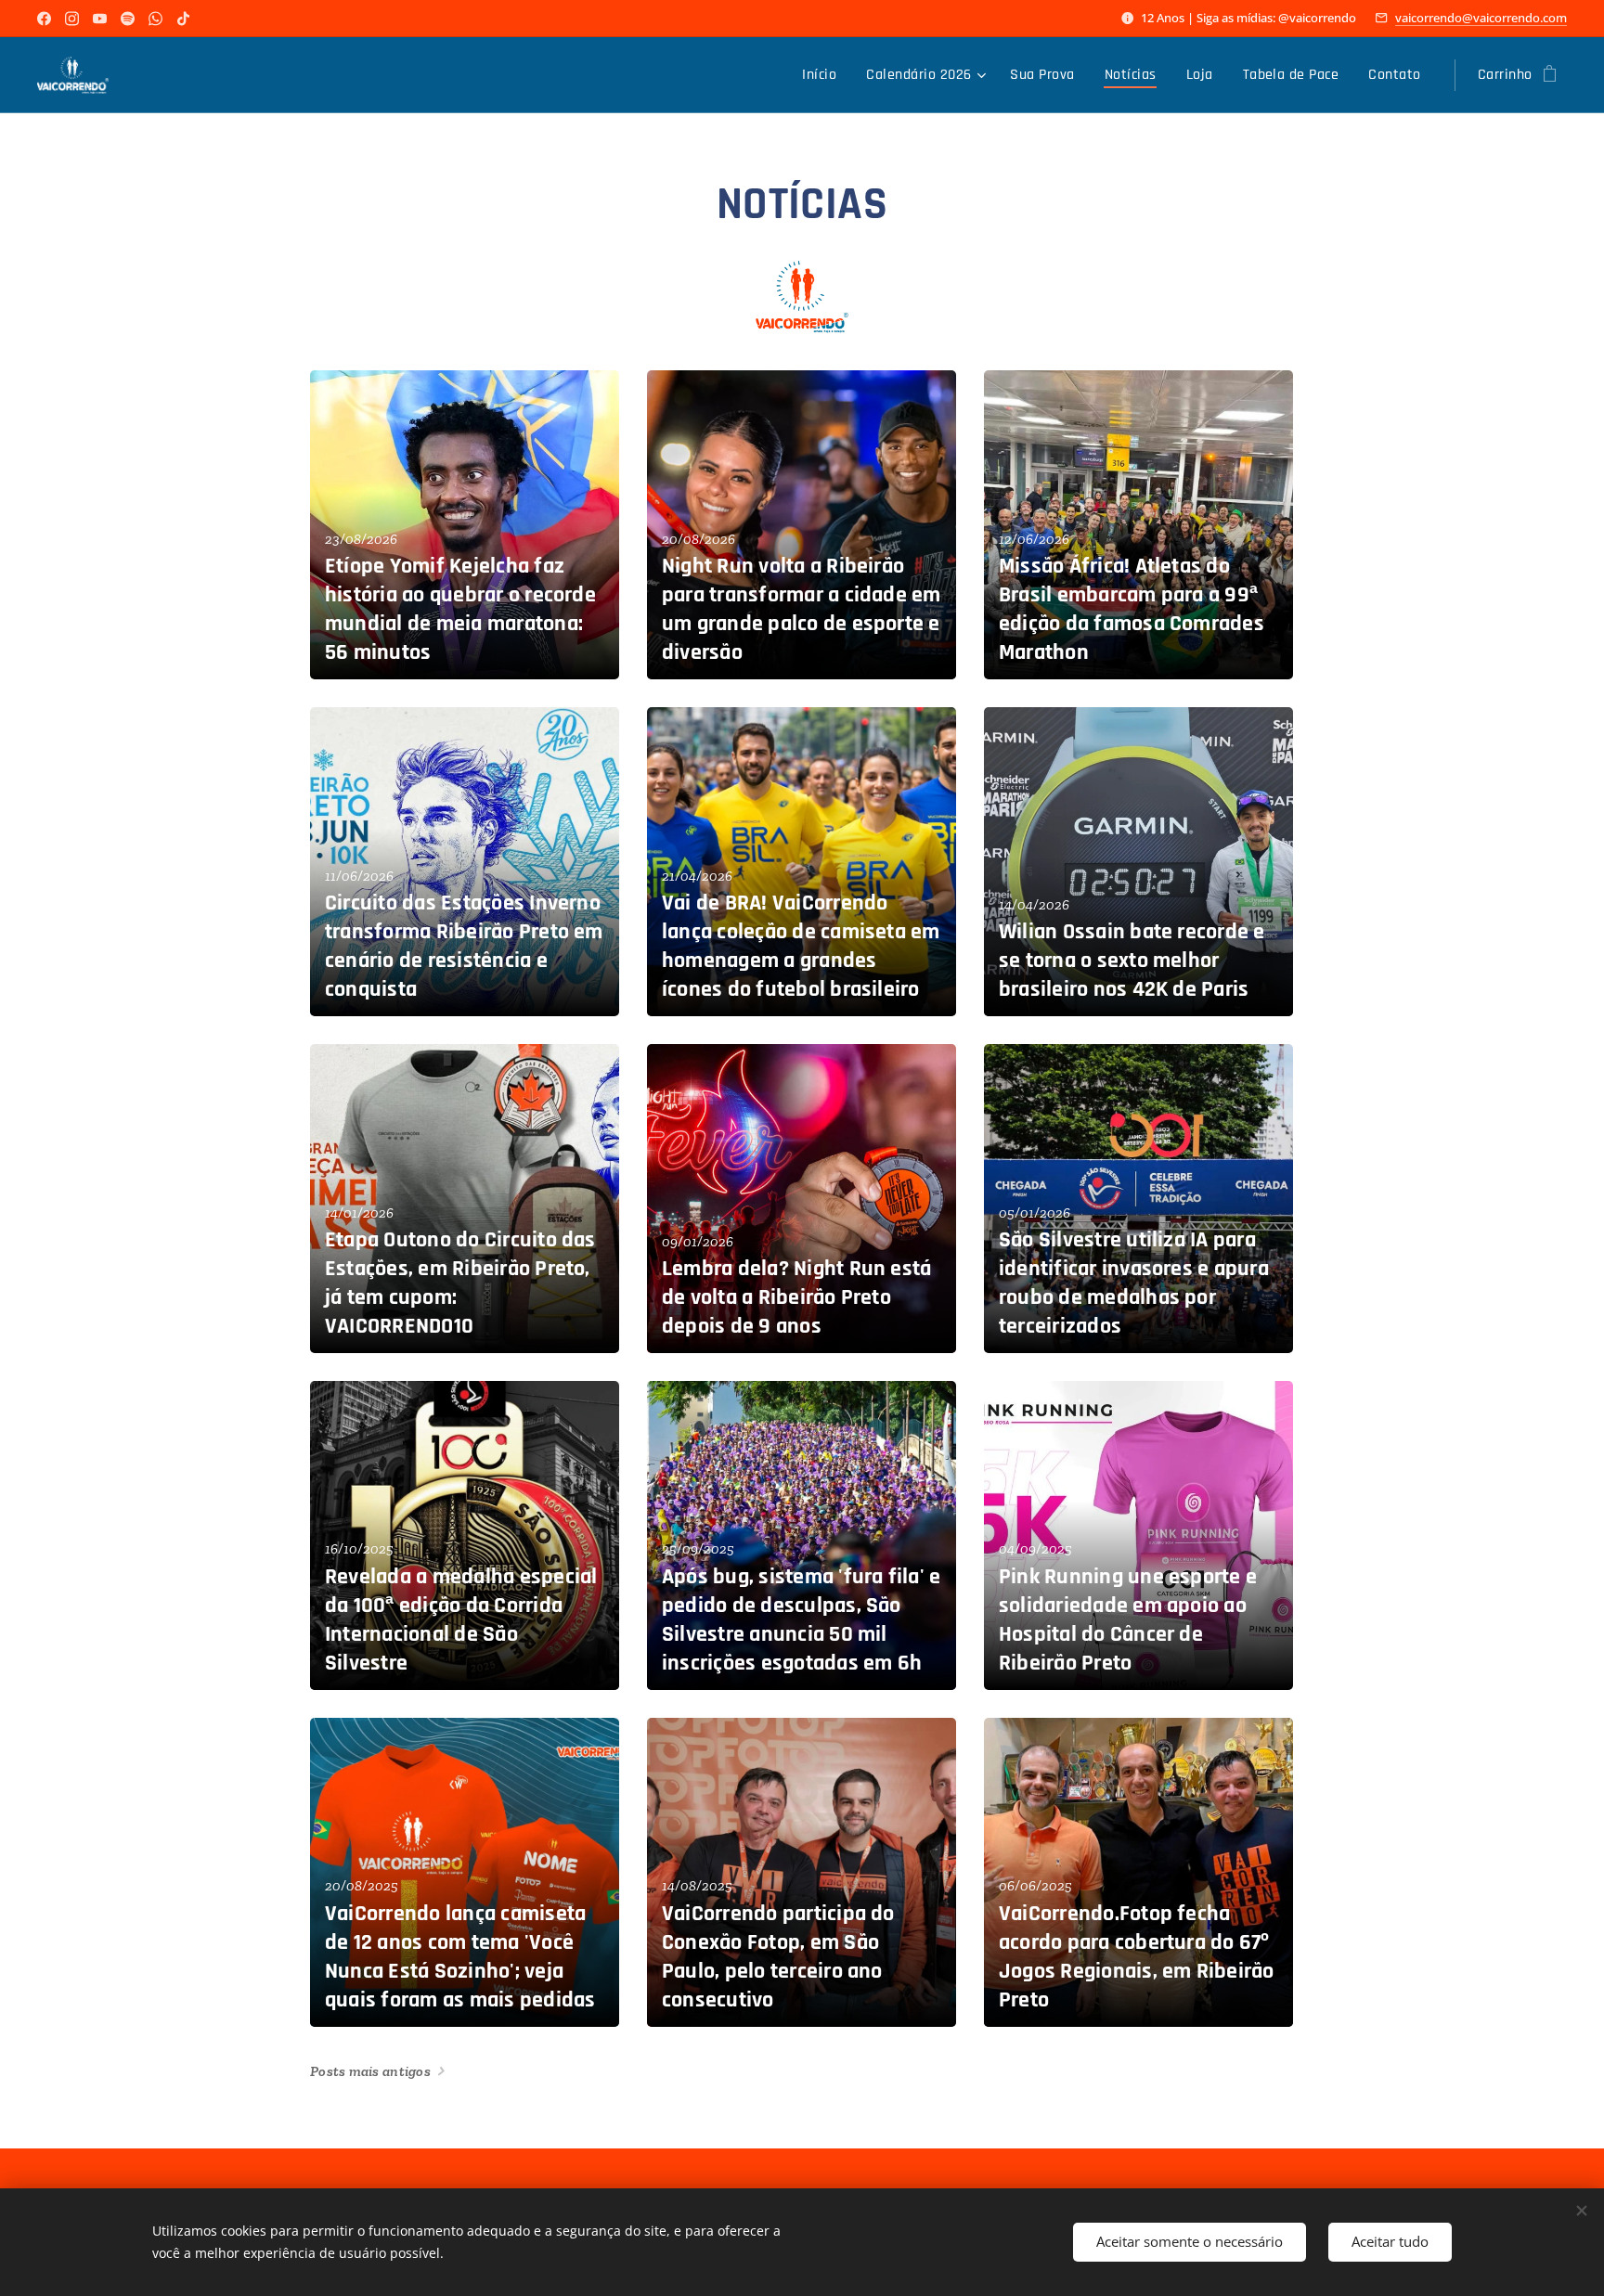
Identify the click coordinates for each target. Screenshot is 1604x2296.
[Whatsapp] (155, 19)
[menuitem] (824, 75)
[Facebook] (44, 19)
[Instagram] (72, 19)
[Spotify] (128, 19)
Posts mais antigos (370, 2071)
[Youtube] (100, 19)
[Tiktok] (183, 19)
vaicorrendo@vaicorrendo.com (1481, 18)
